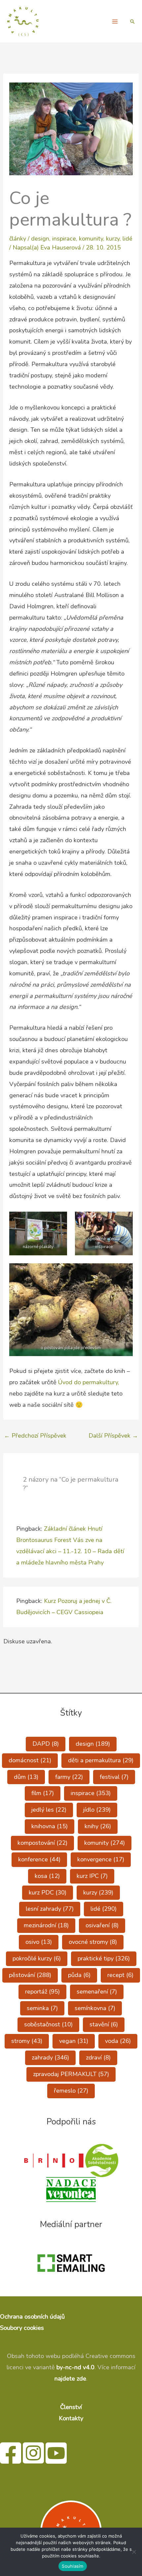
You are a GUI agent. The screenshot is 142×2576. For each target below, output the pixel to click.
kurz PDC (48, 1892)
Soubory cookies (22, 2328)
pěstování (30, 1975)
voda (118, 2041)
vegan (74, 2041)
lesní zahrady (50, 1909)
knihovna (50, 1826)
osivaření (102, 1925)
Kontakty (71, 2418)
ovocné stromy (93, 1942)
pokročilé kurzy (37, 1958)
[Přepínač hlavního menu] (115, 21)
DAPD (46, 1744)
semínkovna (95, 2008)
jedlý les (49, 1810)
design (40, 239)
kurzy (113, 239)
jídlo (97, 1810)
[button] (132, 22)
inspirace (64, 239)
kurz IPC (92, 1876)
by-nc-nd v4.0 (75, 2367)
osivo (39, 1942)
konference (39, 1859)
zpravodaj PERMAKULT (71, 2074)
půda (79, 1975)
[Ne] (134, 2552)
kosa (47, 1876)
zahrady (50, 2057)
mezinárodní (46, 1925)
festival (114, 1777)
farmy (69, 1777)
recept (120, 1975)
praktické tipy (104, 1958)
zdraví (98, 2057)
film (43, 1793)
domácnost (30, 1760)
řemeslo (71, 2091)
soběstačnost (48, 2024)
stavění (104, 2024)
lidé (127, 239)
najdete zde (70, 2379)
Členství (71, 2407)
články (18, 239)
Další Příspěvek (113, 1436)
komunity (91, 239)
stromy (27, 2041)
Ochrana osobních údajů (32, 2317)
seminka (42, 2008)
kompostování (42, 1843)
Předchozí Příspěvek (35, 1436)
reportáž (42, 1992)
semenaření (97, 1992)
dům (26, 1777)
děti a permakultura (101, 1760)
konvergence (101, 1859)
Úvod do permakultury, (89, 1382)
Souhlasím (72, 2566)
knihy (98, 1826)
